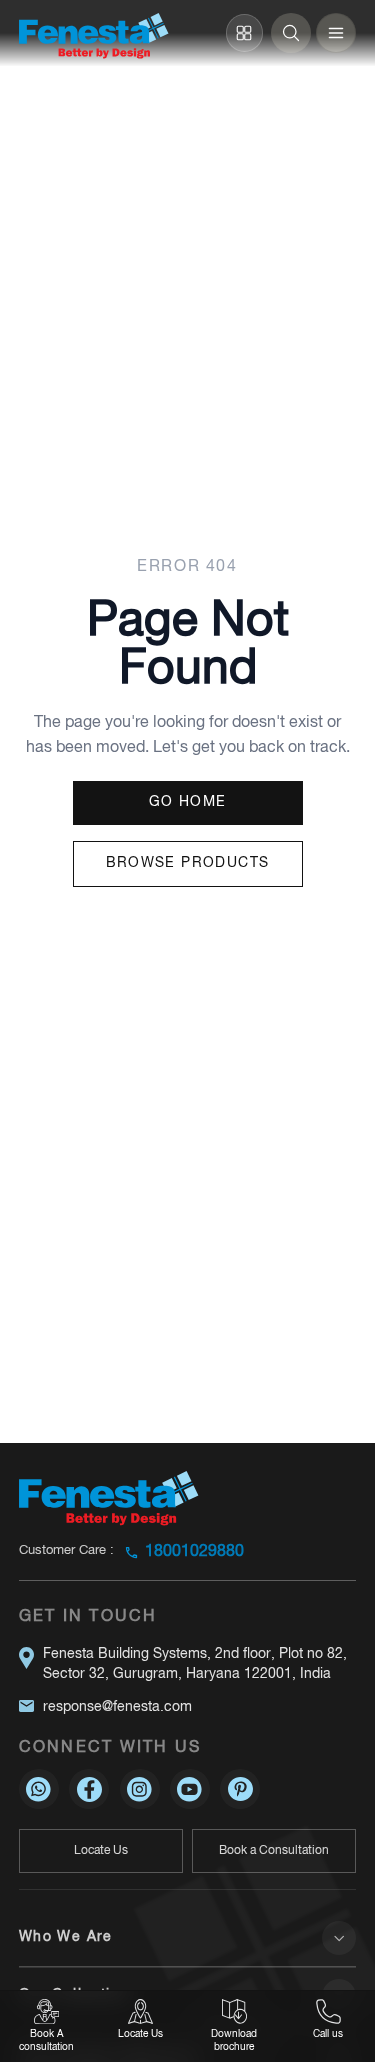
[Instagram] (140, 1789)
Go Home (188, 802)
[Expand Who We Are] (339, 1938)
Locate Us (101, 1850)
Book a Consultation (274, 1850)
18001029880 (194, 1552)
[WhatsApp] (39, 1789)
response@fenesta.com (117, 1707)
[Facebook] (89, 1789)
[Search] (291, 33)
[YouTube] (190, 1789)
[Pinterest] (240, 1789)
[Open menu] (336, 33)
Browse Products (188, 863)
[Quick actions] (245, 33)
